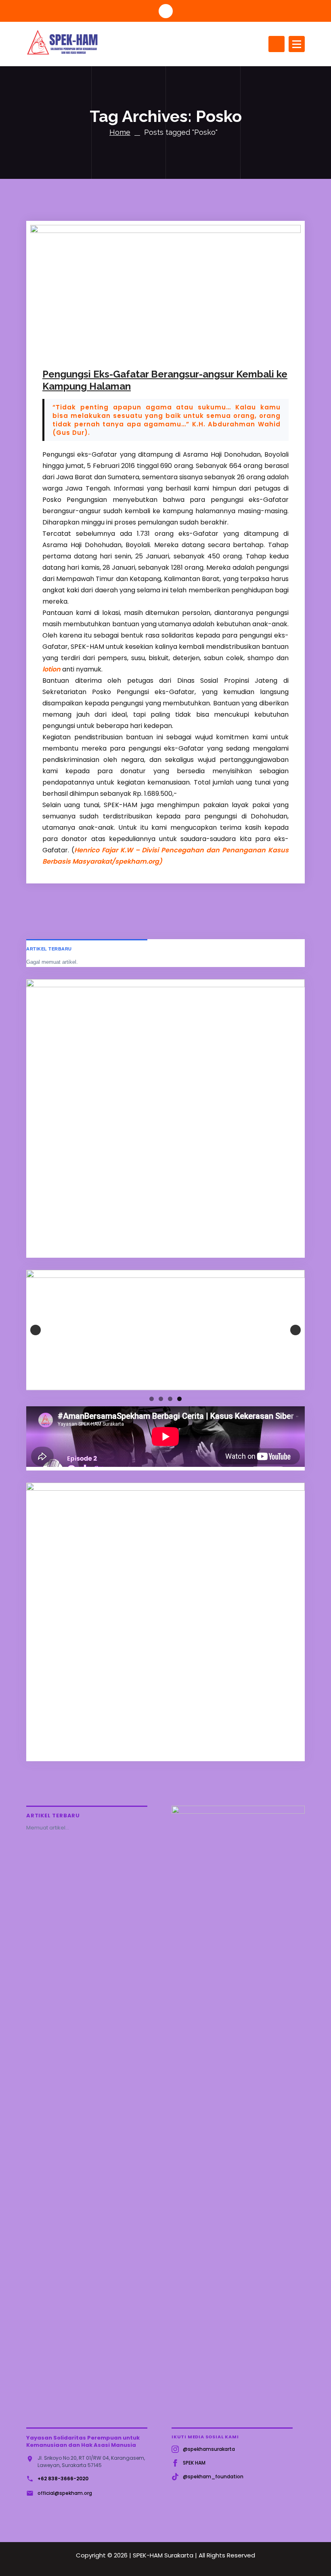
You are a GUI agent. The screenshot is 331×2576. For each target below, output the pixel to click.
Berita (183, 350)
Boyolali (205, 350)
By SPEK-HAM (140, 350)
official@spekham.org (65, 2493)
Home (120, 132)
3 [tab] (170, 1399)
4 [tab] (179, 1399)
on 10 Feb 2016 (85, 350)
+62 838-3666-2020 (63, 2478)
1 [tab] (152, 1399)
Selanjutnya (295, 1330)
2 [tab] (161, 1399)
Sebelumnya (36, 1330)
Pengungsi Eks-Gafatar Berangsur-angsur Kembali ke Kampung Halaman (165, 380)
